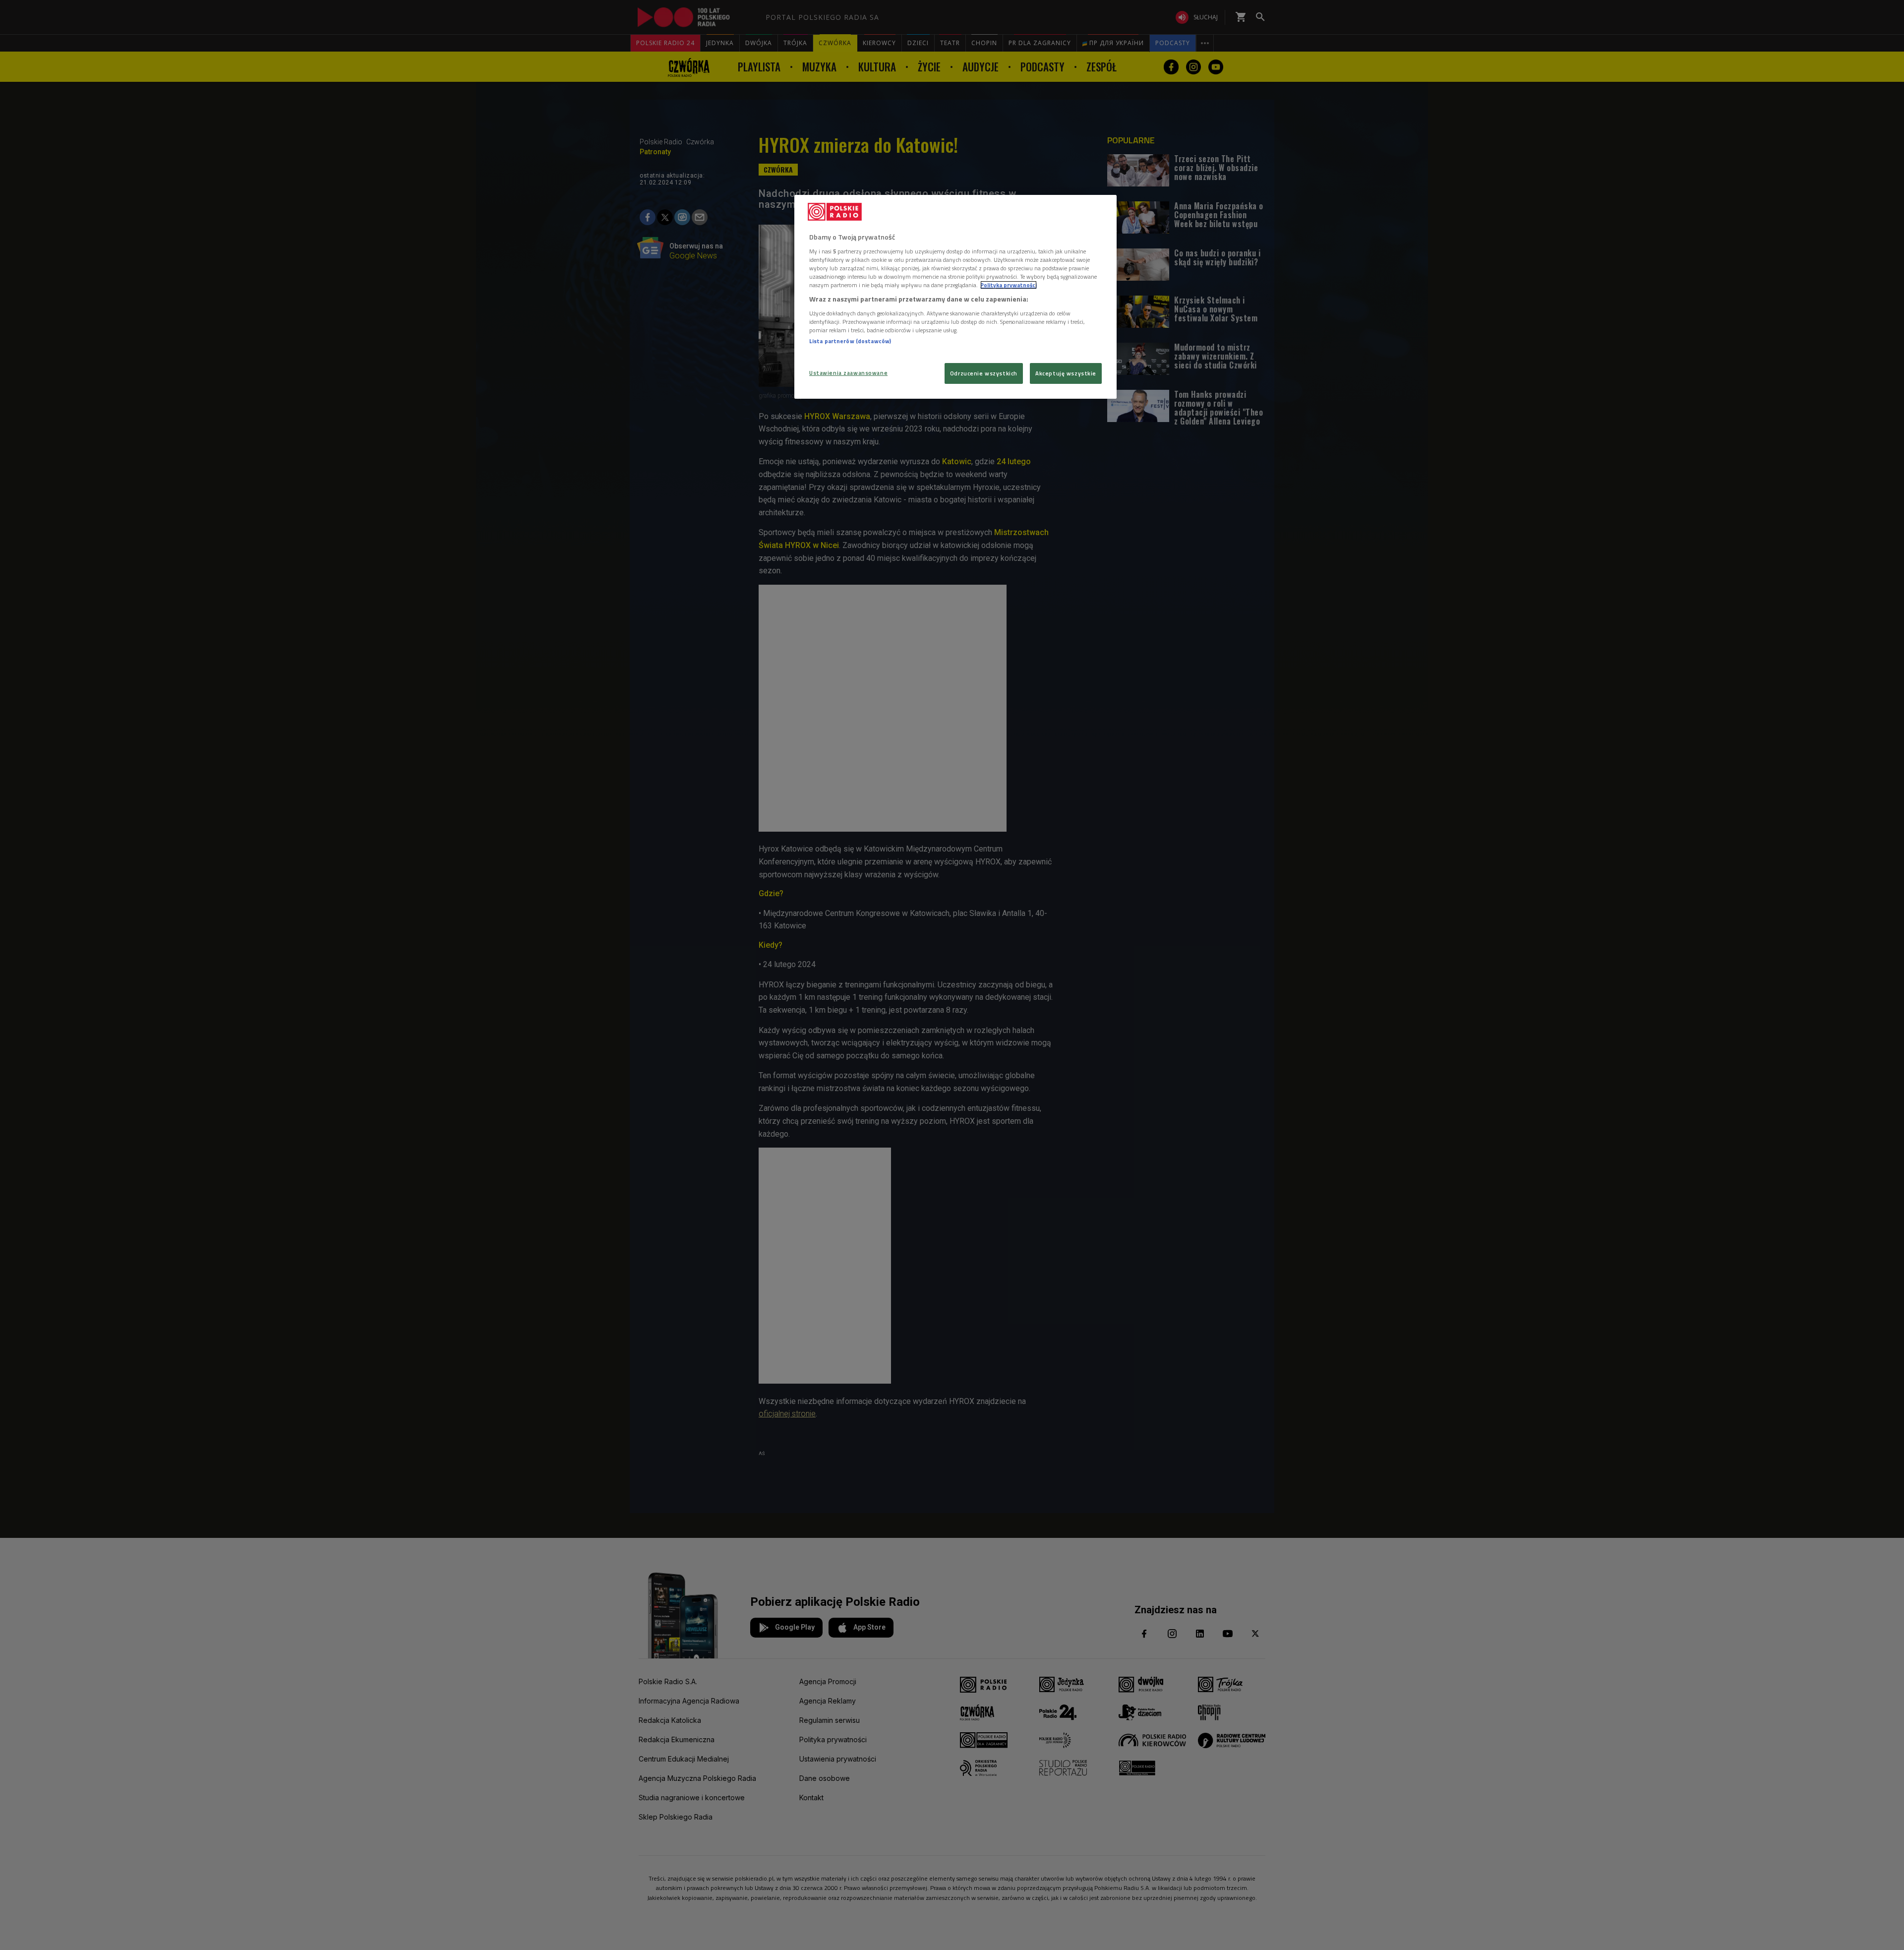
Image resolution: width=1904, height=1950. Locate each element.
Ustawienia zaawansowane (848, 373)
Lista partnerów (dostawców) (850, 341)
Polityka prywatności (1009, 285)
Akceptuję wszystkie (1066, 373)
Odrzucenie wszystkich (984, 373)
